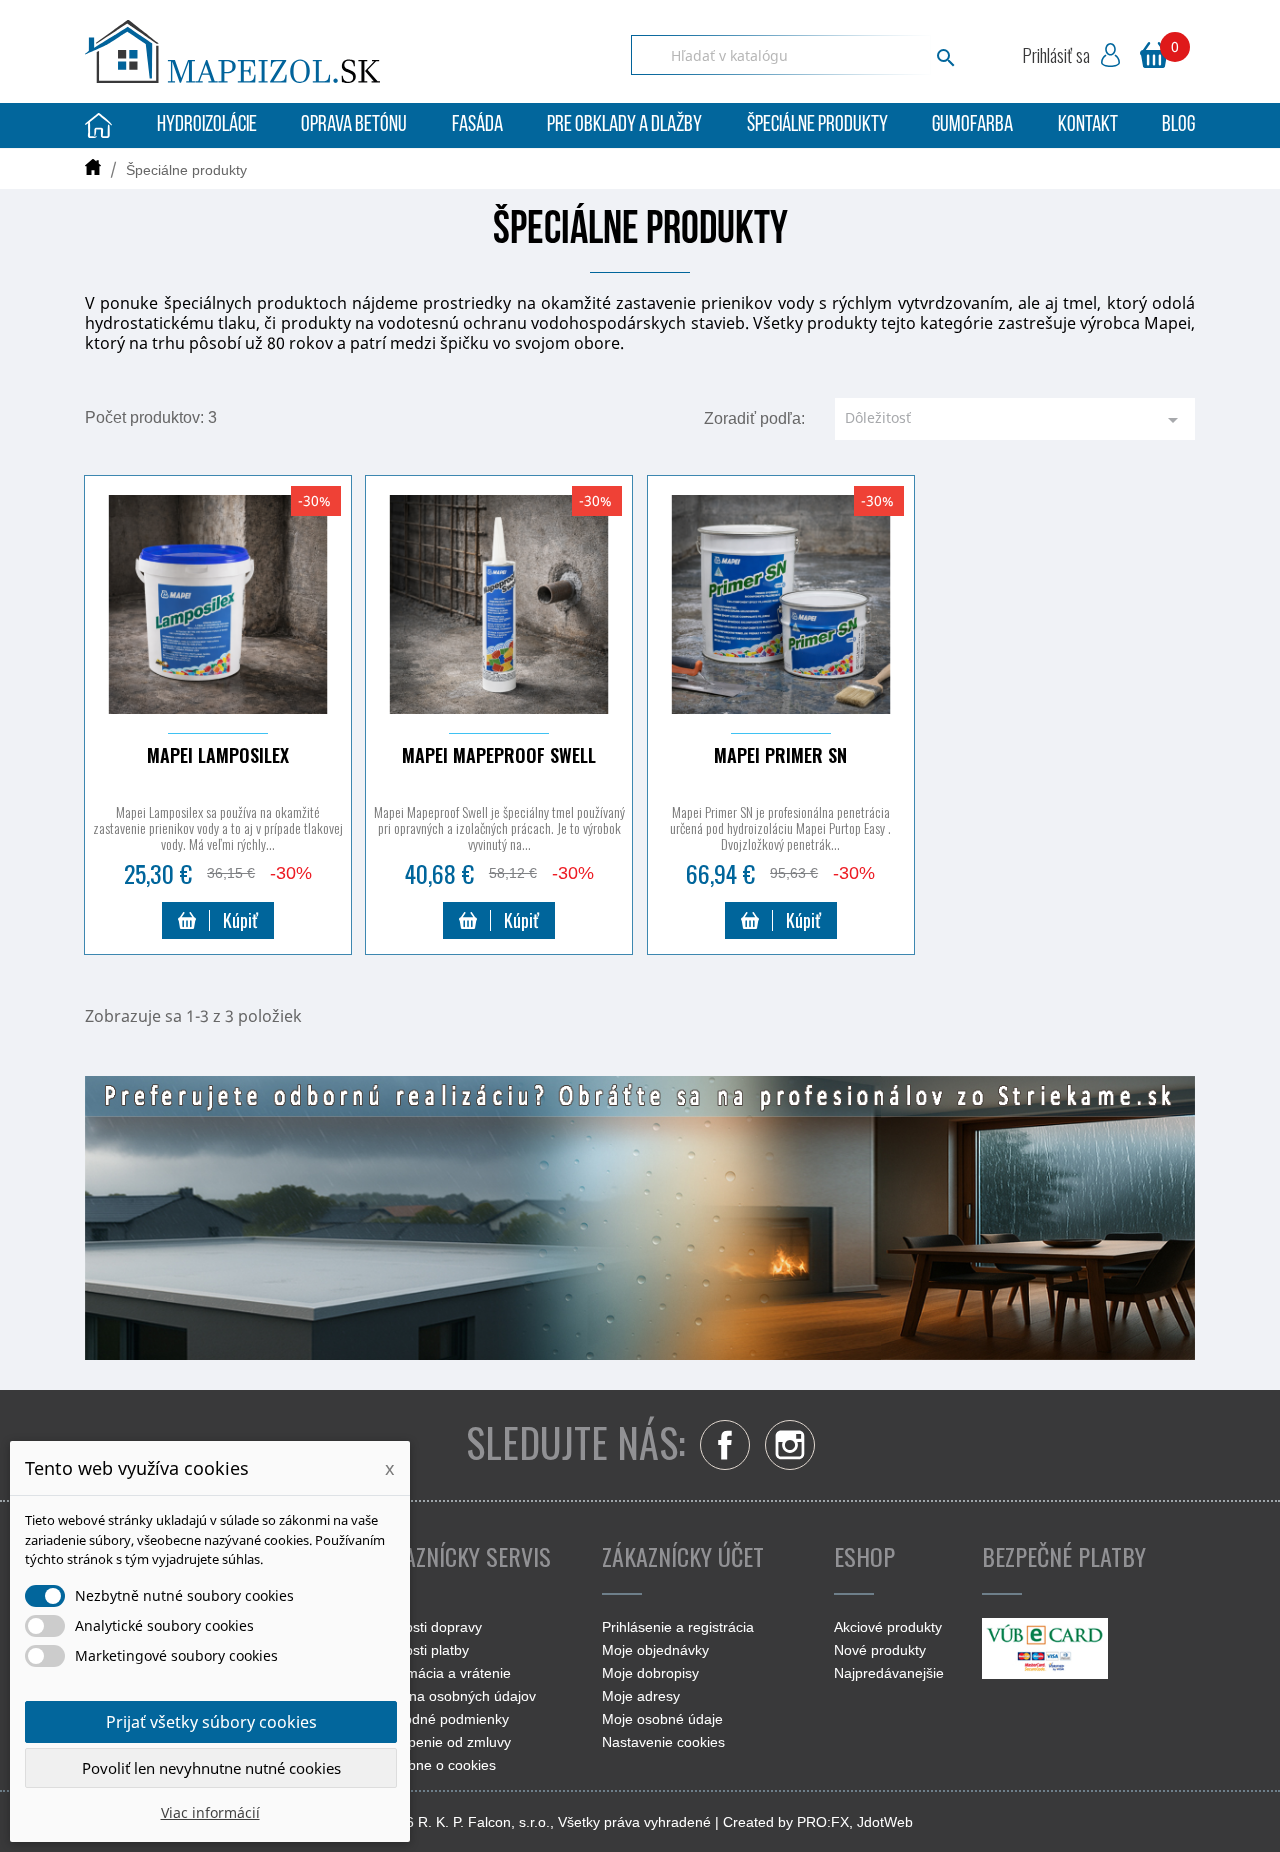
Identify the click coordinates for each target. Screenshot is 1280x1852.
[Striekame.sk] (640, 1216)
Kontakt (1088, 125)
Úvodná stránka (98, 126)
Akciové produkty (888, 1627)
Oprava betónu (354, 125)
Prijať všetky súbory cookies (211, 1722)
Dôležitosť (1015, 420)
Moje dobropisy (650, 1673)
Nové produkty (880, 1650)
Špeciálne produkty (817, 125)
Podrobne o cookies (433, 1765)
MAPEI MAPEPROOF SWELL (499, 755)
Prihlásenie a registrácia (678, 1627)
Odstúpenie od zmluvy (440, 1742)
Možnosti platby (419, 1650)
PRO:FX (823, 1822)
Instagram (790, 1445)
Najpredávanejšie (889, 1673)
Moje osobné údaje (662, 1719)
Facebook (725, 1445)
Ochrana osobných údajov (453, 1696)
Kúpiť (240, 920)
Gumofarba (972, 125)
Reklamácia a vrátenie (440, 1673)
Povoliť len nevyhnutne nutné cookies (211, 1768)
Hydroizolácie (207, 125)
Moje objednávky (655, 1650)
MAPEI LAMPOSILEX (218, 755)
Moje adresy (641, 1696)
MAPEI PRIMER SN (780, 755)
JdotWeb (885, 1822)
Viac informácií (210, 1812)
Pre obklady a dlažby (624, 125)
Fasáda (477, 125)
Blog (1178, 125)
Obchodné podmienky (439, 1719)
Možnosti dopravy (426, 1627)
